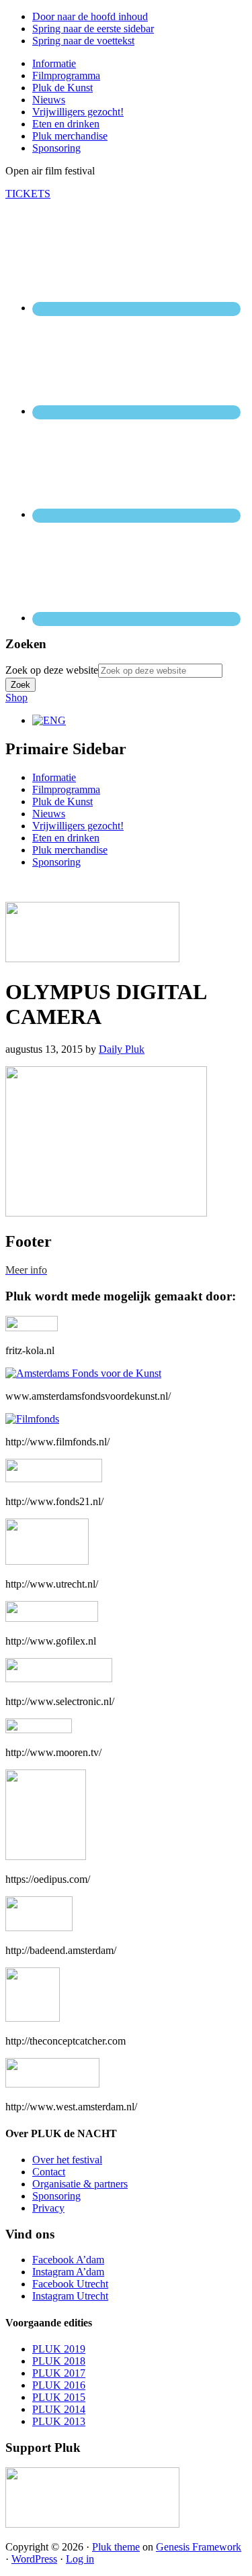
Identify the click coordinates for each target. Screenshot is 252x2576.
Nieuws (49, 814)
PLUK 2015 (59, 2397)
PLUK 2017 (59, 2373)
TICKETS (28, 194)
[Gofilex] (52, 1618)
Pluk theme (116, 2547)
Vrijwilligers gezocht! (78, 826)
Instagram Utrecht (70, 2296)
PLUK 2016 (59, 2385)
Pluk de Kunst (62, 802)
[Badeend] (39, 1927)
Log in (80, 2559)
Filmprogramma (66, 789)
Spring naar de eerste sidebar (93, 29)
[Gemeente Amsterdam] (52, 2084)
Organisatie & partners (80, 2184)
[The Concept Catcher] (33, 2018)
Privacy (48, 2208)
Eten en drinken (66, 838)
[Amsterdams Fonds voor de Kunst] (83, 1373)
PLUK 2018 (59, 2361)
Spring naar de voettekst (83, 41)
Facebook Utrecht (70, 2284)
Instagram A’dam (68, 2272)
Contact (49, 2172)
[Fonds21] (54, 1479)
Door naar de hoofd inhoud (90, 16)
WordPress (34, 2559)
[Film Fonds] (32, 1419)
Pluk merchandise (70, 850)
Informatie (54, 777)
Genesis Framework (199, 2547)
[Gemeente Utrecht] (47, 1561)
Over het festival (67, 2160)
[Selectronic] (59, 1679)
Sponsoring (56, 862)
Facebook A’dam (68, 2260)
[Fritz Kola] (32, 1328)
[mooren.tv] (39, 1730)
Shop (16, 698)
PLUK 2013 (59, 2421)
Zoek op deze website (52, 670)
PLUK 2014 (59, 2409)
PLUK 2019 (59, 2349)
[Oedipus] (46, 1856)
